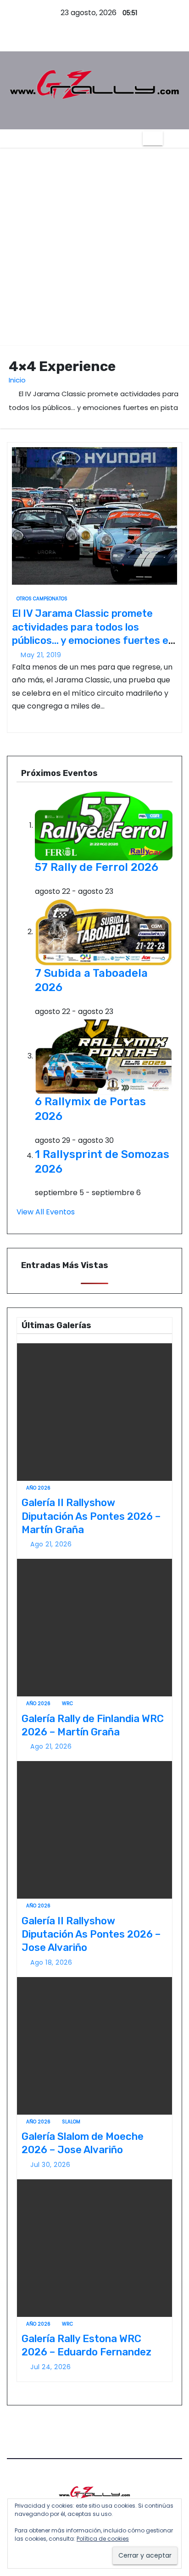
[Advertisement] (94, 247)
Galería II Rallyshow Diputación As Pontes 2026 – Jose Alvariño (91, 1934)
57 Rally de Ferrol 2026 (97, 867)
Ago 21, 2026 (51, 1544)
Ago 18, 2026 (51, 1962)
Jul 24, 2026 (50, 2367)
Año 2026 (38, 1488)
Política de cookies (103, 2539)
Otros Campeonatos (42, 599)
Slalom (71, 2122)
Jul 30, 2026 (50, 2165)
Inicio (17, 380)
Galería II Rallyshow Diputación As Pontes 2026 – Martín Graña (91, 1516)
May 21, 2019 (41, 655)
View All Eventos (46, 1212)
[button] (172, 138)
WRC (67, 1703)
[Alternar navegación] (153, 138)
